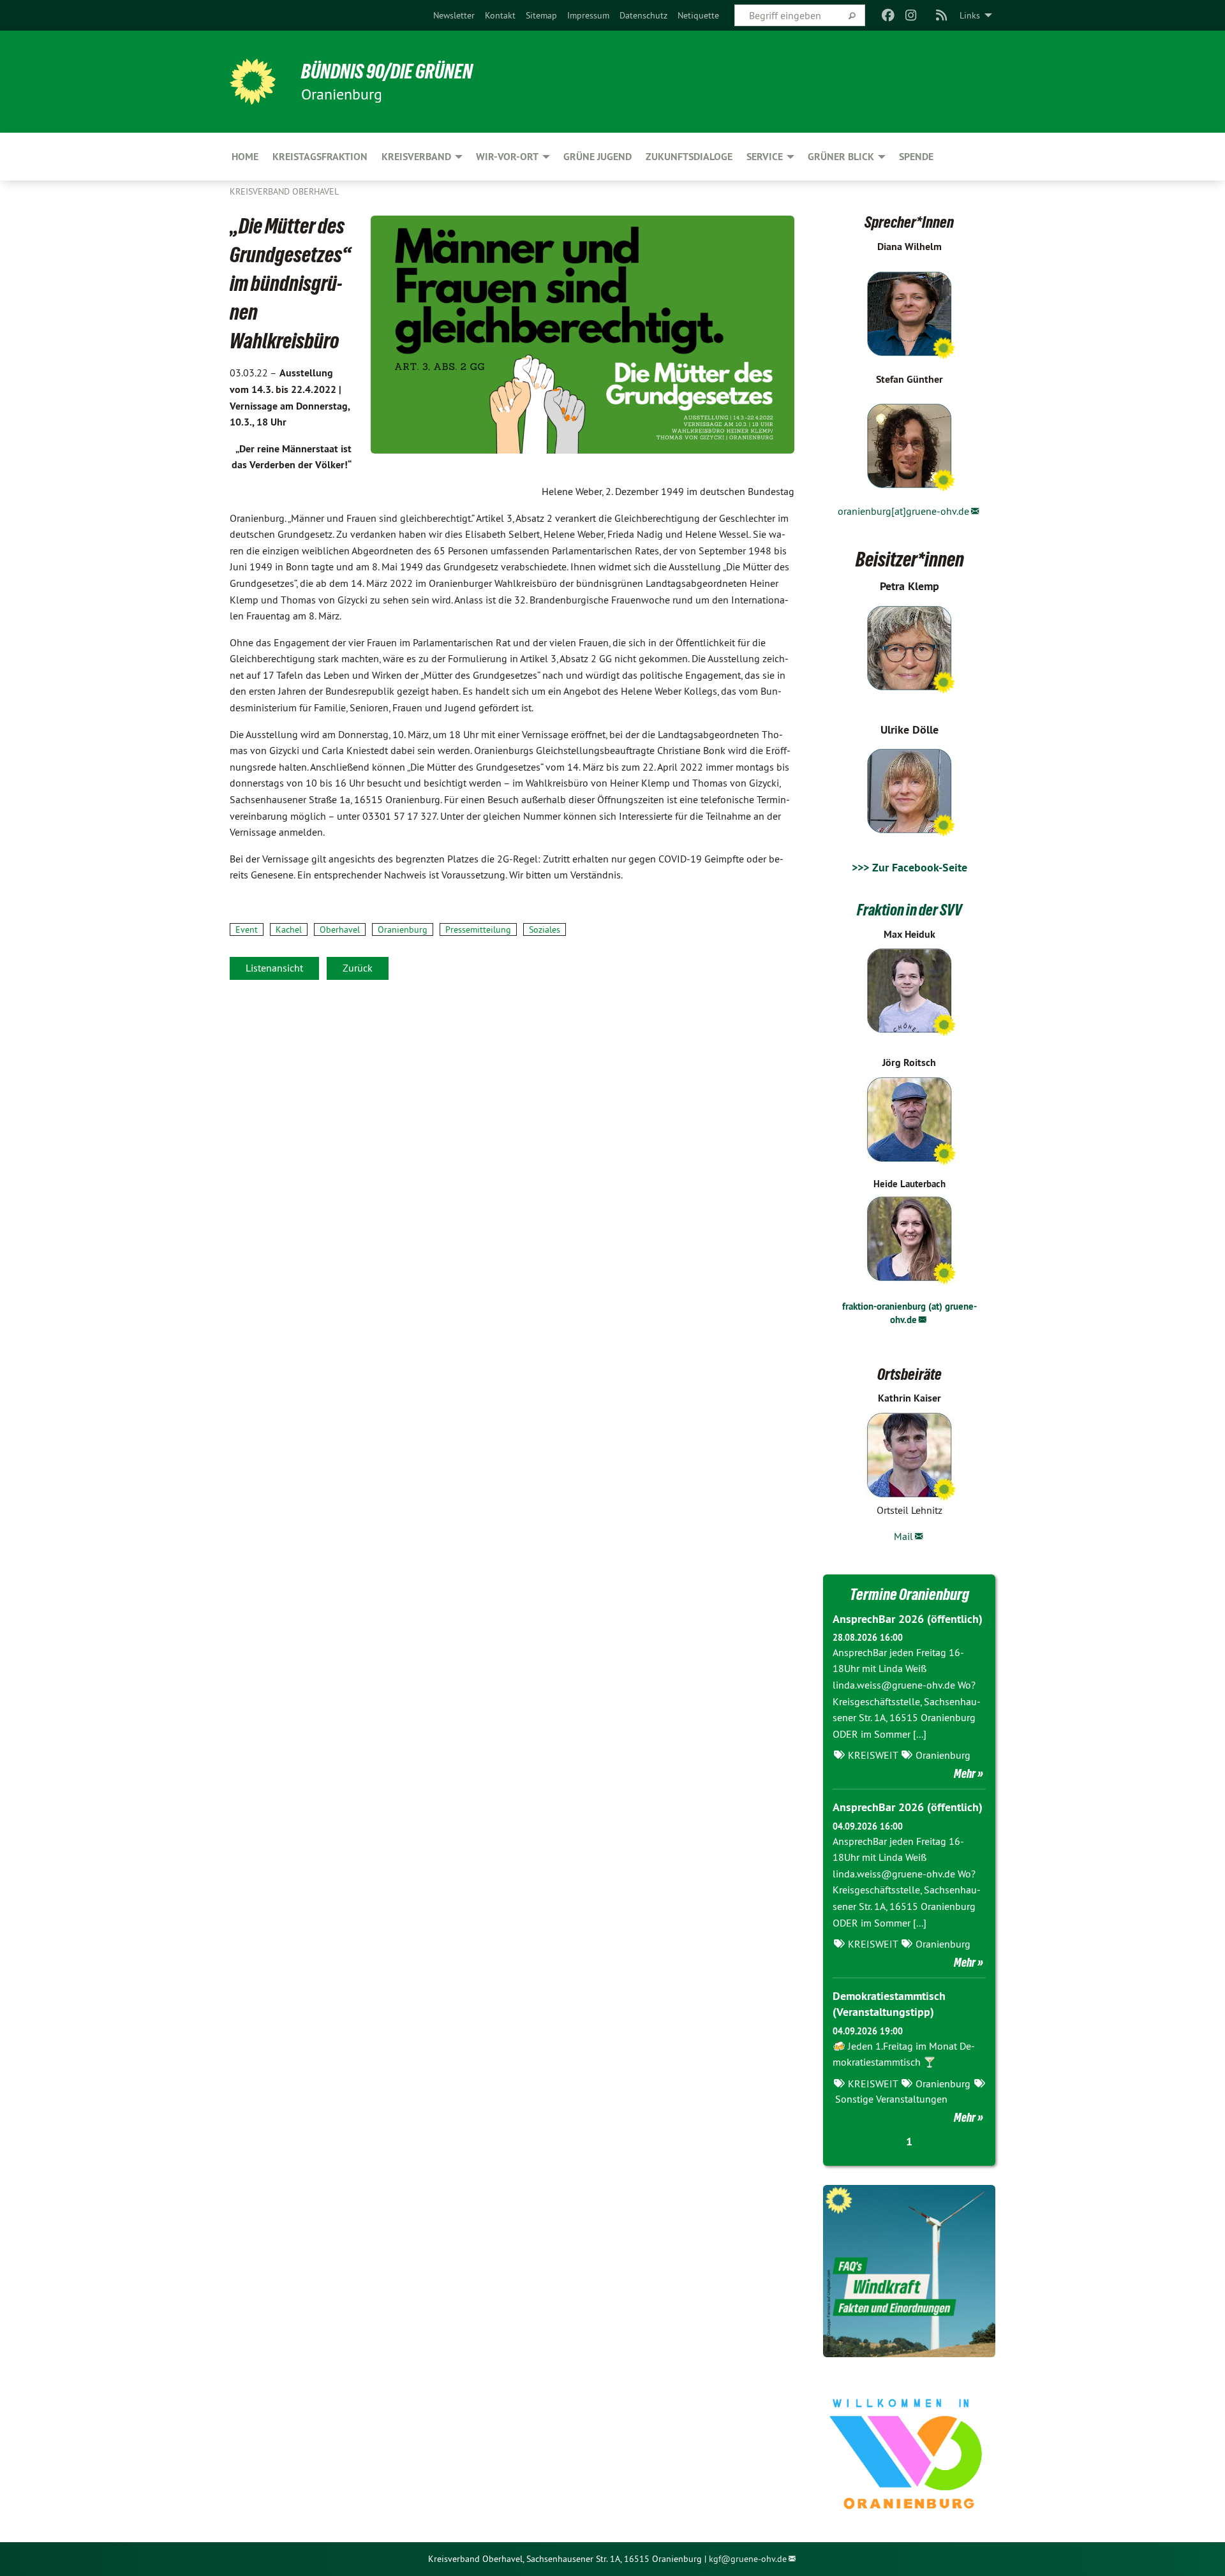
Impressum (588, 15)
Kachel (289, 929)
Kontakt (500, 15)
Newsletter (454, 15)
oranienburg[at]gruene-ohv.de (903, 511)
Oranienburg (403, 929)
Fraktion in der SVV (909, 910)
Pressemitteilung (478, 929)
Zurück (358, 968)
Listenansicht (274, 968)
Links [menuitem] (970, 15)
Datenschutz (643, 15)
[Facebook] (888, 15)
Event (247, 929)
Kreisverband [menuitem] (416, 157)
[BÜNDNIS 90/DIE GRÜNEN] (253, 82)
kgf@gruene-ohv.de (748, 2559)
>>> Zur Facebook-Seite (909, 867)
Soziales (545, 929)
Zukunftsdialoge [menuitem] (689, 157)
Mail (903, 1536)
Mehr (965, 1773)
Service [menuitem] (765, 157)
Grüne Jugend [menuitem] (598, 157)
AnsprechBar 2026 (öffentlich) (908, 1619)
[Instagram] (911, 15)
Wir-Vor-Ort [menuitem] (507, 157)
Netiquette (698, 15)
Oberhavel (340, 929)
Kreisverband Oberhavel (284, 191)
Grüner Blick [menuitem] (841, 157)
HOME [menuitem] (245, 157)
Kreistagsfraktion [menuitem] (320, 157)
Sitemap (541, 15)
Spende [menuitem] (916, 157)
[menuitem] (454, 15)
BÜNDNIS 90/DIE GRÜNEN (387, 71)
